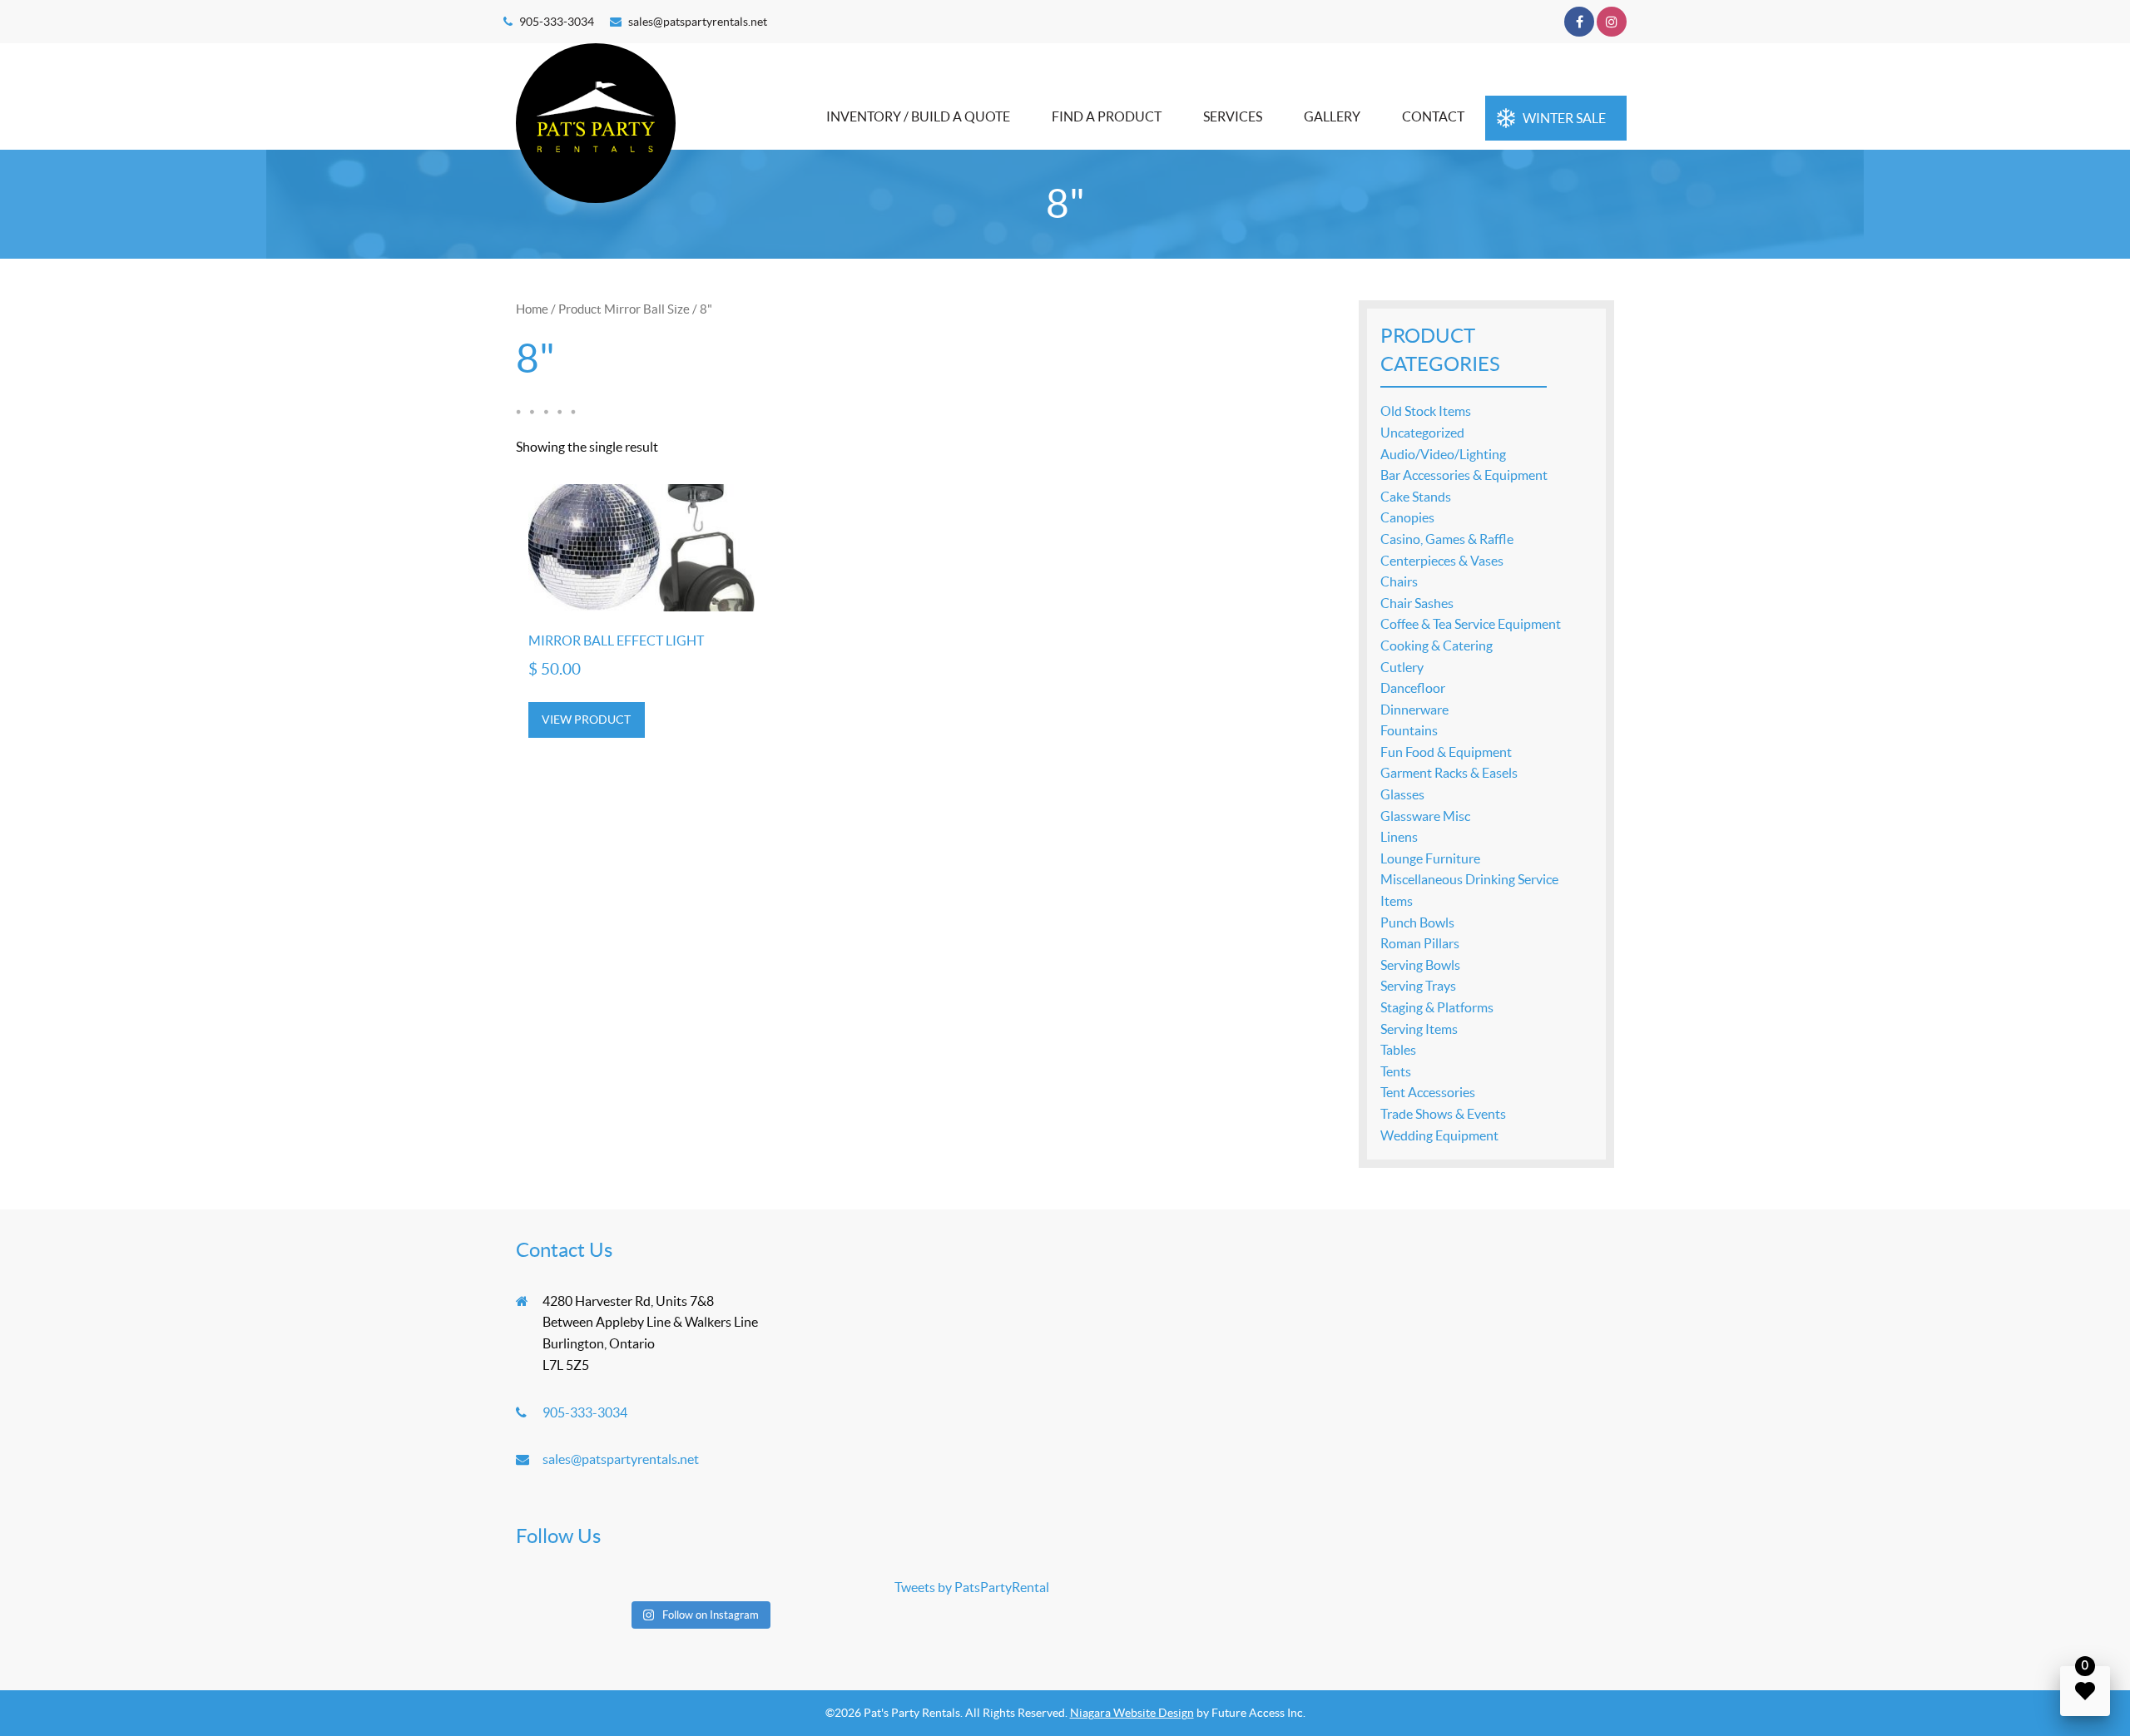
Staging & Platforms (1437, 1007)
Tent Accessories (1428, 1092)
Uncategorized (1422, 433)
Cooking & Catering (1437, 645)
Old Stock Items (1426, 411)
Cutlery (1402, 667)
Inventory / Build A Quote (918, 116)
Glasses (1402, 794)
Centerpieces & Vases (1442, 561)
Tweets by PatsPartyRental (972, 1587)
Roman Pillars (1420, 943)
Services (1233, 116)
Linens (1399, 837)
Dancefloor (1413, 688)
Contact (1433, 116)
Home (532, 309)
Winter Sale (1564, 118)
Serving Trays (1418, 986)
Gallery (1332, 116)
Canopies (1407, 517)
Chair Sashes (1417, 603)
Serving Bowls (1420, 965)
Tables (1398, 1050)
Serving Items (1419, 1029)
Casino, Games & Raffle (1447, 539)
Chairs (1399, 581)
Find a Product (1107, 116)
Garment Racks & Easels (1449, 773)
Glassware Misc (1425, 816)
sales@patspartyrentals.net (698, 22)
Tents (1396, 1071)
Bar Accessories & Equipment (1464, 475)
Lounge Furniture (1430, 858)
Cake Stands (1416, 497)
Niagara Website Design (1132, 1713)
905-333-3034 (557, 22)
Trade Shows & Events (1443, 1114)
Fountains (1409, 730)
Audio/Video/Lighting (1443, 454)
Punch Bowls (1417, 922)
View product (586, 720)
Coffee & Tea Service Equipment (1471, 624)
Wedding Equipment (1439, 1135)
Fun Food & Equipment (1446, 752)
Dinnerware (1414, 710)
